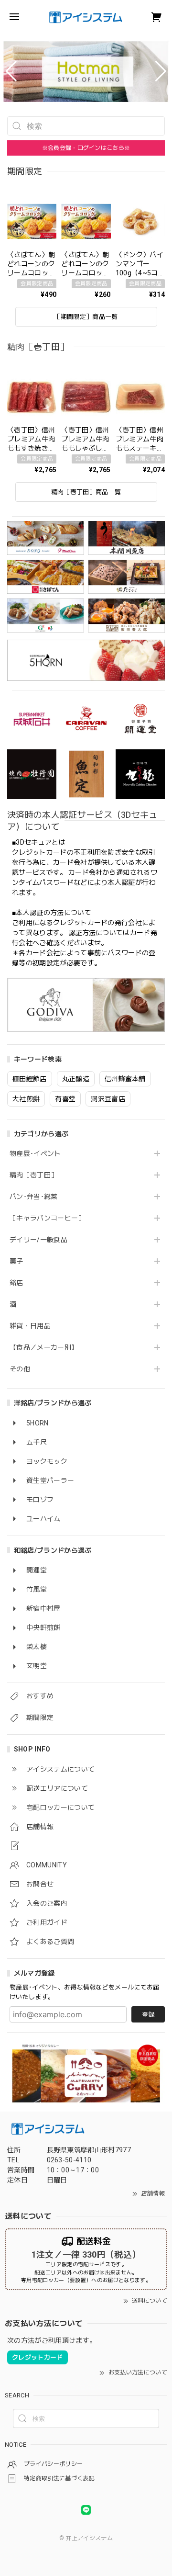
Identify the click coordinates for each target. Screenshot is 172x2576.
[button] (11, 71)
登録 (148, 2015)
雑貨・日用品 (30, 1326)
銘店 (16, 1283)
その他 (20, 1369)
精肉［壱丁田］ (33, 1175)
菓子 (16, 1261)
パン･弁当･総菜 (34, 1197)
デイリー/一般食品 (38, 1240)
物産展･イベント (35, 1153)
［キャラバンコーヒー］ (47, 1218)
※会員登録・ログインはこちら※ (86, 148)
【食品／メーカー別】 (44, 1347)
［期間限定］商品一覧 (86, 317)
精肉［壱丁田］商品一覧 (86, 492)
